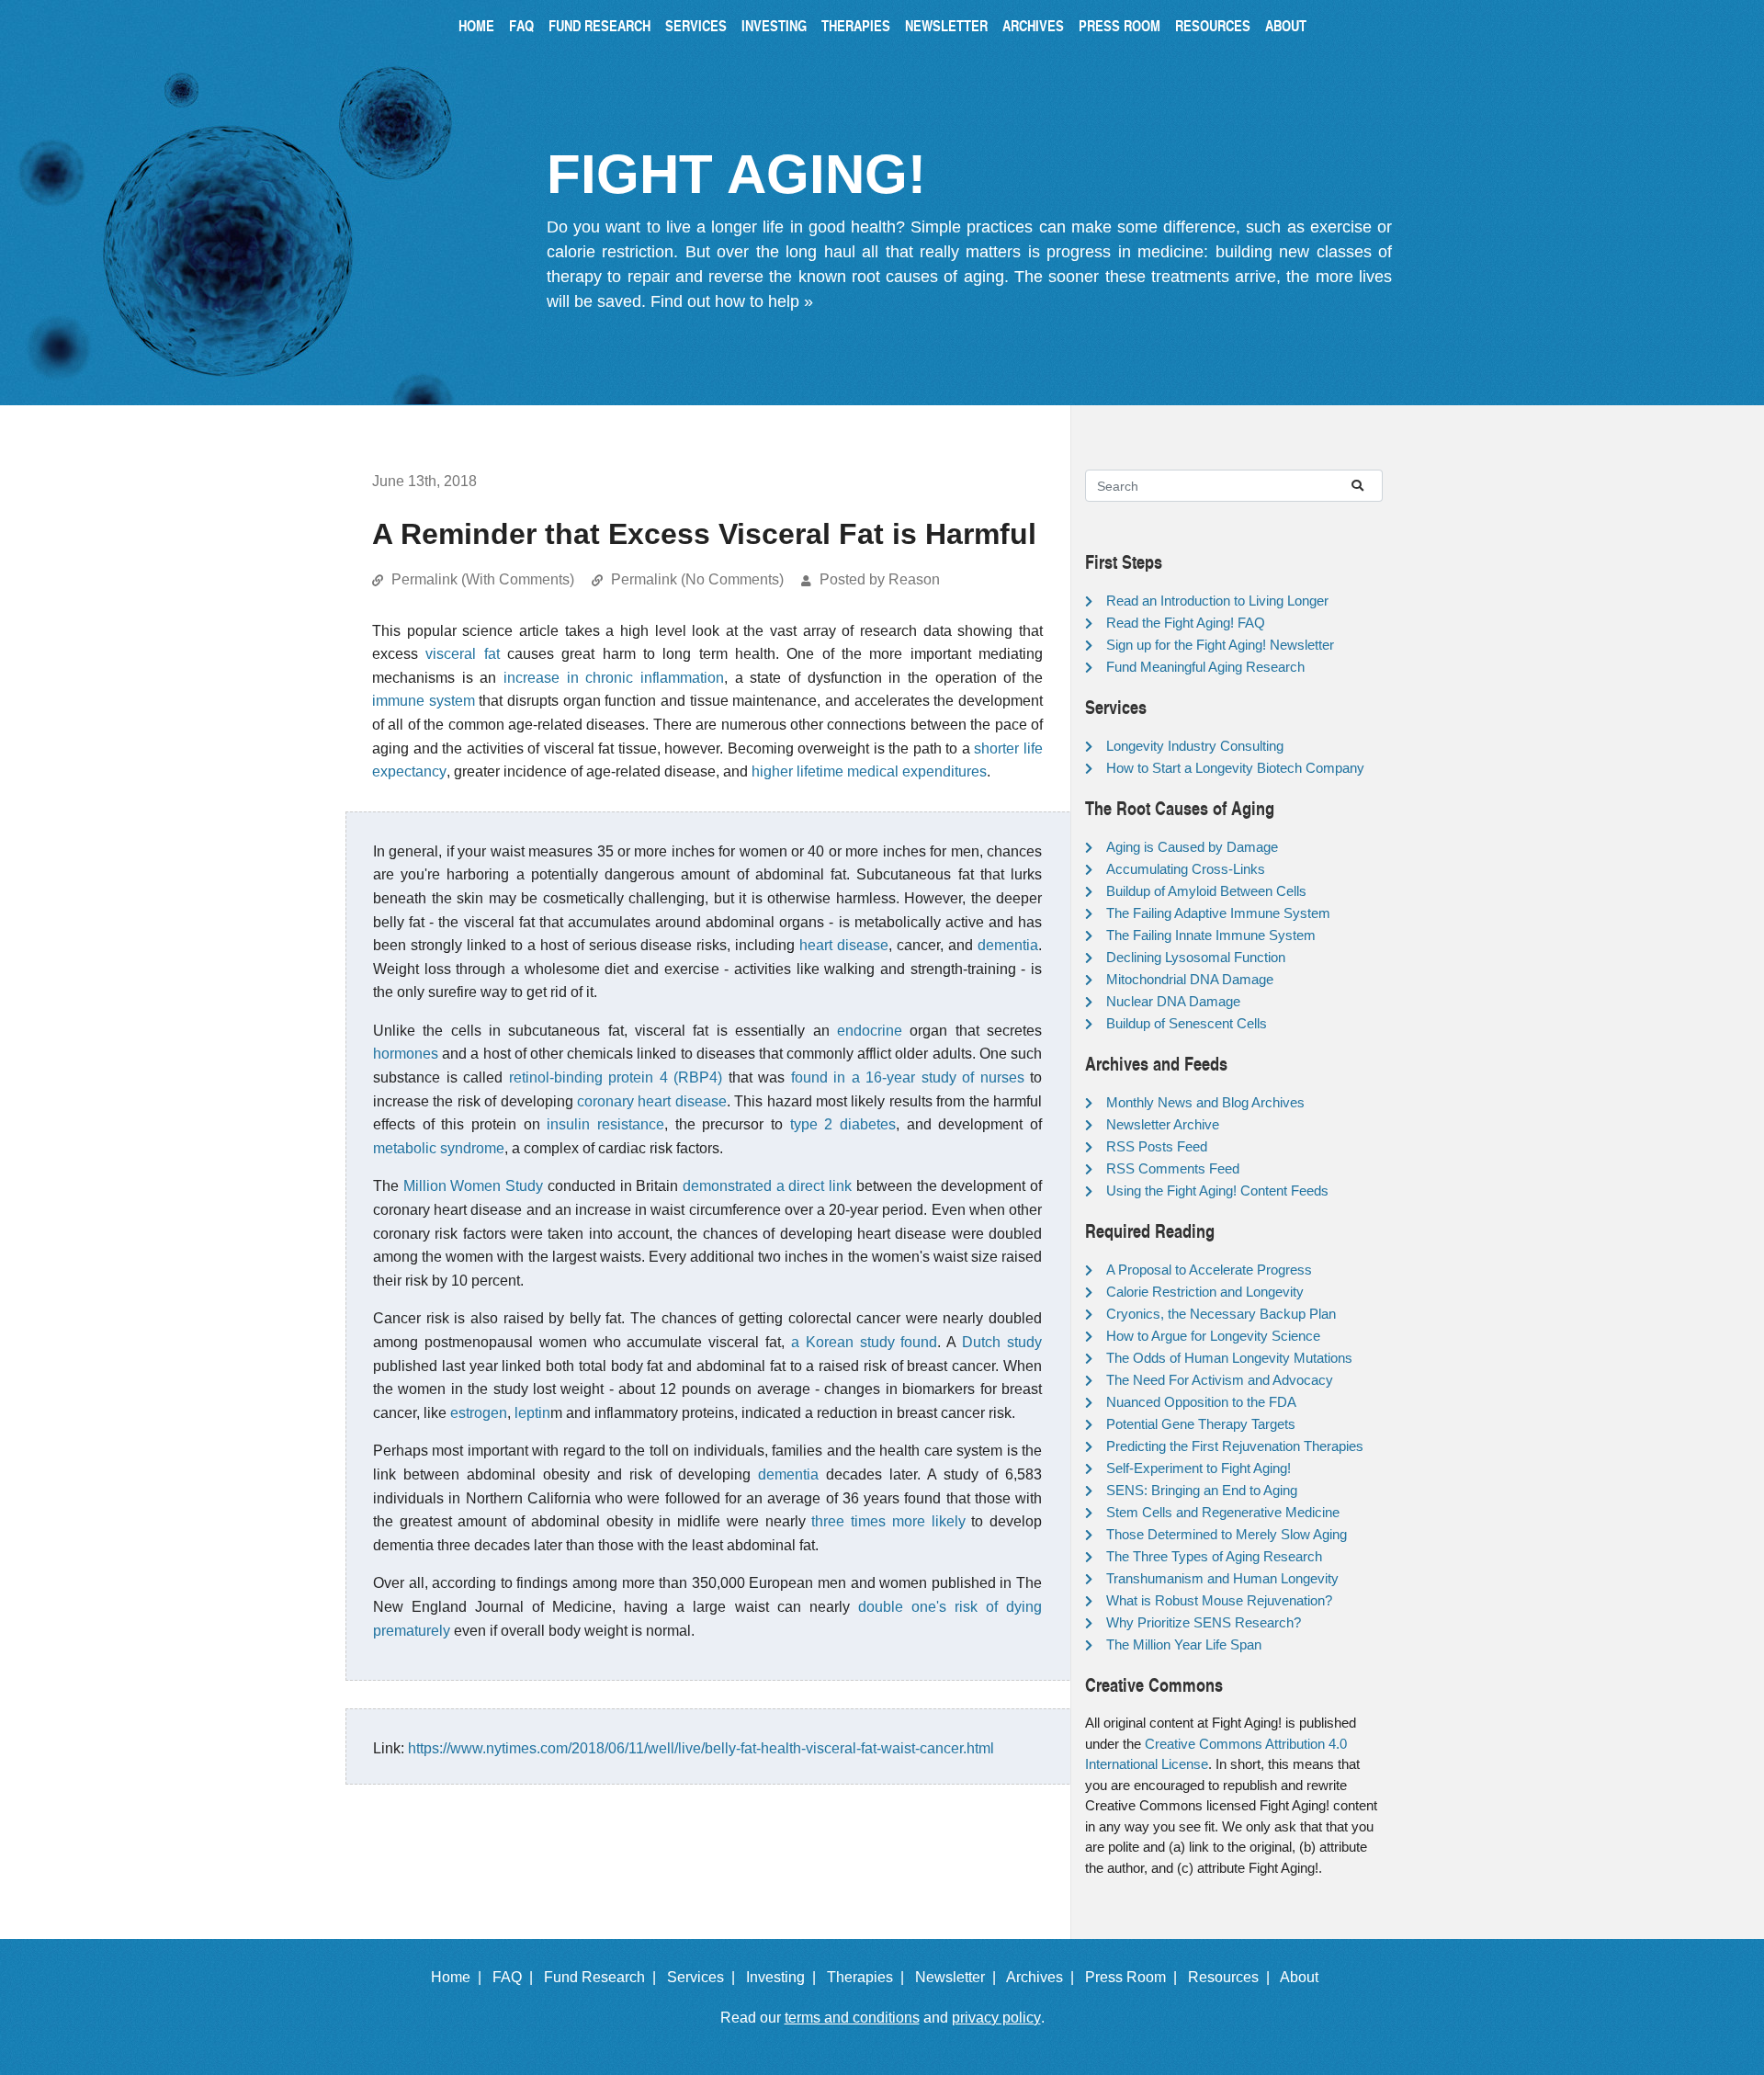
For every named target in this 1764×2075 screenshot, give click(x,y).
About (1286, 25)
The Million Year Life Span (1184, 1644)
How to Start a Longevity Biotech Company (1235, 768)
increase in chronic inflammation (614, 678)
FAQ (521, 25)
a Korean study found (865, 1342)
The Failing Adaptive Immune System (1218, 913)
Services (696, 25)
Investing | (785, 1977)
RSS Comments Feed (1173, 1168)
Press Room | (1135, 1977)
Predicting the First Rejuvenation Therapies (1235, 1446)
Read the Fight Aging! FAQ (1186, 623)
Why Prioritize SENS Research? (1204, 1622)
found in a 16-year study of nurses (908, 1077)
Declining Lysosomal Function (1196, 957)
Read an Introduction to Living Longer (1217, 601)
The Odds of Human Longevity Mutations (1229, 1358)
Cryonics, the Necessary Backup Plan (1221, 1314)
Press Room (1119, 25)
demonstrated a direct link (767, 1186)
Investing (774, 25)
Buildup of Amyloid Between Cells (1206, 891)
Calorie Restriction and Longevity (1205, 1292)
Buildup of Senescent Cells (1187, 1023)
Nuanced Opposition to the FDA (1201, 1402)
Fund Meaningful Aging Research (1205, 667)
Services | (705, 1977)
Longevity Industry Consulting (1195, 746)
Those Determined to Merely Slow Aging (1227, 1534)
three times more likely (888, 1521)
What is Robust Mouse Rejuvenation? (1219, 1600)
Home (476, 25)
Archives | (1044, 1977)
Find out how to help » (732, 301)
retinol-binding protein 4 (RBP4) (616, 1077)
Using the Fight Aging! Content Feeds (1217, 1191)
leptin (532, 1413)
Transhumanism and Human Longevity (1222, 1578)
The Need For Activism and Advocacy (1220, 1380)
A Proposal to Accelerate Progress (1209, 1270)
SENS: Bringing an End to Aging (1202, 1490)
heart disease (844, 945)
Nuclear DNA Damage (1173, 1001)
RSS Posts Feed (1157, 1146)
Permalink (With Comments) (483, 579)
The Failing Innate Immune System (1211, 935)
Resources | (1233, 1977)
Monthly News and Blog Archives (1205, 1102)
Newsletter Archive (1163, 1124)
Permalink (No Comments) (697, 579)
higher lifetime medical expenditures (869, 771)
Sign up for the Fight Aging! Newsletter (1220, 645)
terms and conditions (852, 2018)
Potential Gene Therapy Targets (1201, 1424)
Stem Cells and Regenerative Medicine (1223, 1512)
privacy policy (996, 2018)
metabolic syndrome (439, 1148)
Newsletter (946, 25)
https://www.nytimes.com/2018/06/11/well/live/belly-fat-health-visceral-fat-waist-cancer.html (701, 1748)
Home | (460, 1977)
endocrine (870, 1031)
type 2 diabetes (843, 1124)
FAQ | (516, 1977)
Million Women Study (473, 1186)
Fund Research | (604, 1977)
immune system (424, 701)
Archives (1033, 25)
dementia (1008, 945)
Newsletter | (959, 1977)
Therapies (856, 25)
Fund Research (599, 25)
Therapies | (869, 1977)
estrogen (479, 1413)
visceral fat (462, 654)
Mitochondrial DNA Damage (1190, 979)
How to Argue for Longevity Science (1213, 1336)
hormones (406, 1054)
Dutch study (1002, 1342)
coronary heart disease (652, 1101)
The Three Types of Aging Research (1214, 1556)
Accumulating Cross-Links (1186, 869)
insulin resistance (605, 1124)
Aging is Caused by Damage (1192, 847)
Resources (1213, 25)
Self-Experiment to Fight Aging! (1199, 1468)
